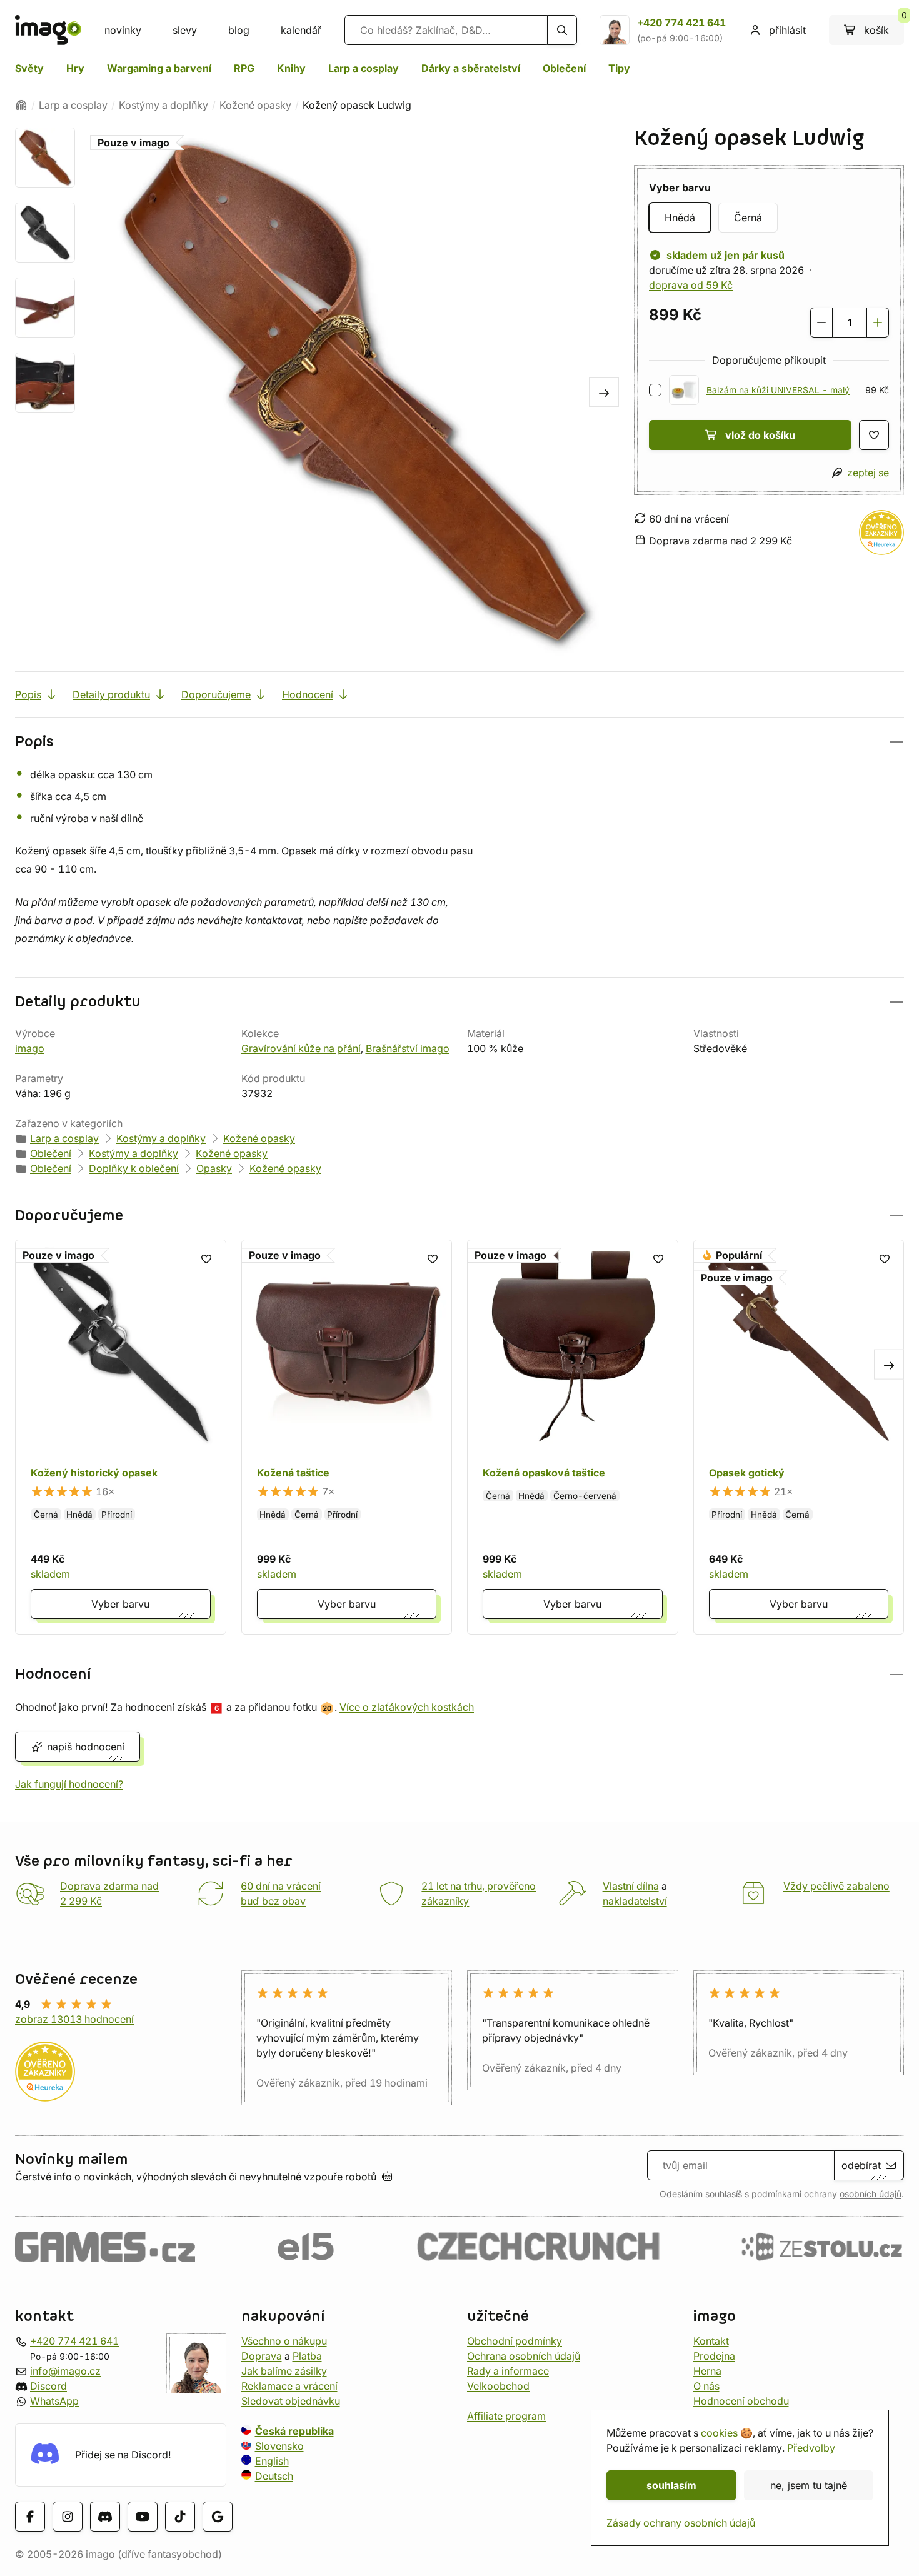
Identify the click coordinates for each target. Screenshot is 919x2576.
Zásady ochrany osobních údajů (681, 2523)
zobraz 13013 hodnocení (74, 2019)
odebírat (861, 2165)
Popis (28, 694)
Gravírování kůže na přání (301, 1048)
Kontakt (711, 2341)
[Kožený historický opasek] (121, 1437)
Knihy (291, 68)
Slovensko (279, 2446)
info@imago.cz (65, 2371)
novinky (123, 30)
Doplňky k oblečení (134, 1168)
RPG (244, 68)
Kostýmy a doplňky (163, 105)
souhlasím (671, 2485)
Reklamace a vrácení (289, 2386)
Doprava (262, 2356)
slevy (185, 30)
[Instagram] (68, 2516)
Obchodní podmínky (515, 2341)
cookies (719, 2433)
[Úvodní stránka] (21, 105)
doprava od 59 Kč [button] (691, 285)
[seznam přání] (874, 435)
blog (239, 30)
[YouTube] (143, 2516)
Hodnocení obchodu (741, 2401)
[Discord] (105, 2516)
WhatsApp (54, 2401)
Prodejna (714, 2356)
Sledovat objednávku (291, 2401)
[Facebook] (30, 2516)
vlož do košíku (760, 435)
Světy (29, 68)
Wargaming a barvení (159, 68)
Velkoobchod (498, 2386)
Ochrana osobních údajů (524, 2356)
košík (884, 26)
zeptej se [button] (868, 473)
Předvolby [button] (811, 2448)
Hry (75, 68)
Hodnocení (308, 694)
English (272, 2461)
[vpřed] (604, 392)
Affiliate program (506, 2416)
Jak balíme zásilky (284, 2371)
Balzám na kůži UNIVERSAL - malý (778, 390)
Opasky (214, 1168)
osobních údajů (871, 2194)
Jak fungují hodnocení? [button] (69, 1784)
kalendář (301, 30)
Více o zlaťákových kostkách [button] (407, 1707)
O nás (706, 2386)
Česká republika (294, 2431)
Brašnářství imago (408, 1048)
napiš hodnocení (86, 1747)
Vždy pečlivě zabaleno (836, 1886)
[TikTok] (180, 2516)
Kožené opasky (255, 105)
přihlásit (787, 30)
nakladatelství (635, 1901)
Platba (307, 2356)
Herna (707, 2371)
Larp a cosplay (364, 68)
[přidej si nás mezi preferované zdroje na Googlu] (218, 2516)
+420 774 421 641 (681, 23)
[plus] (878, 323)
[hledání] (562, 30)
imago (30, 1048)
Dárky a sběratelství (471, 68)
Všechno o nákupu (284, 2341)
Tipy (619, 68)
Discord (48, 2386)
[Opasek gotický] (799, 1437)
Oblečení (564, 68)
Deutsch (274, 2476)
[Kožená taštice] (347, 1437)
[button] (459, 742)
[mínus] (821, 323)
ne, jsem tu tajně (809, 2485)
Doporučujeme (216, 694)
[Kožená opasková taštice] (573, 1437)
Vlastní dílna (631, 1886)
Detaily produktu (111, 694)
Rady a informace (508, 2371)
